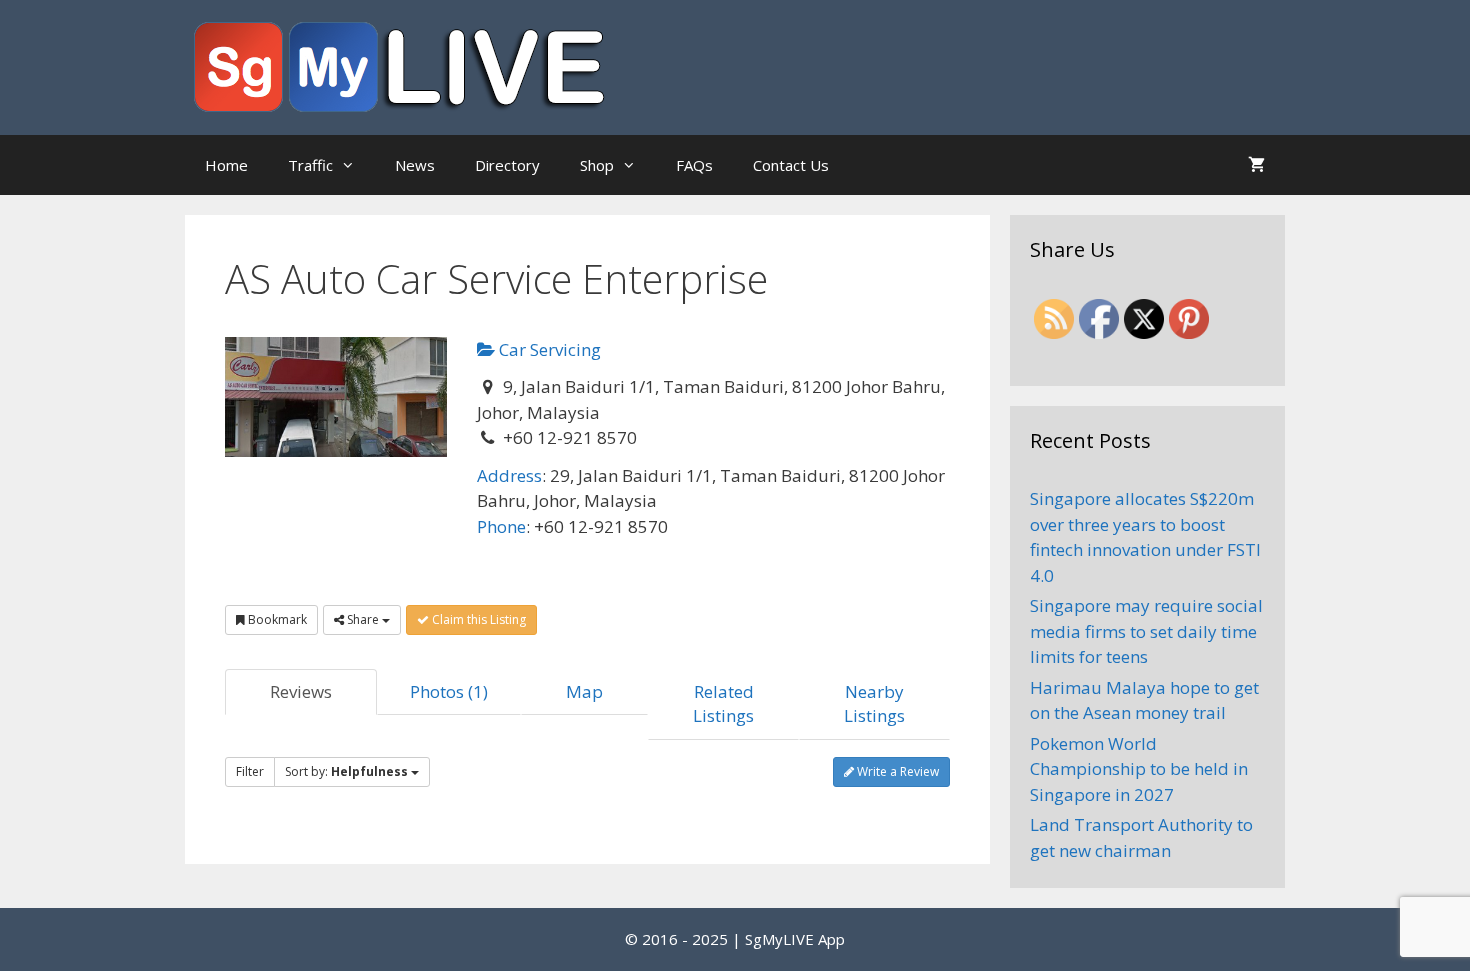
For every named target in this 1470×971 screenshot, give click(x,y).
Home (226, 165)
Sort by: (346, 771)
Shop (597, 165)
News (415, 165)
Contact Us (791, 165)
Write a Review (896, 771)
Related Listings (723, 703)
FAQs (694, 165)
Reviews (301, 691)
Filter (250, 771)
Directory (507, 165)
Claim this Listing (477, 619)
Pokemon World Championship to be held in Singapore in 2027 (1139, 769)
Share (363, 619)
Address (509, 475)
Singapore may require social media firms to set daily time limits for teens (1146, 631)
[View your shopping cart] (1256, 165)
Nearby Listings (874, 703)
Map (584, 691)
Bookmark (276, 619)
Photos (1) (449, 691)
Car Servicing (548, 349)
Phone (501, 526)
